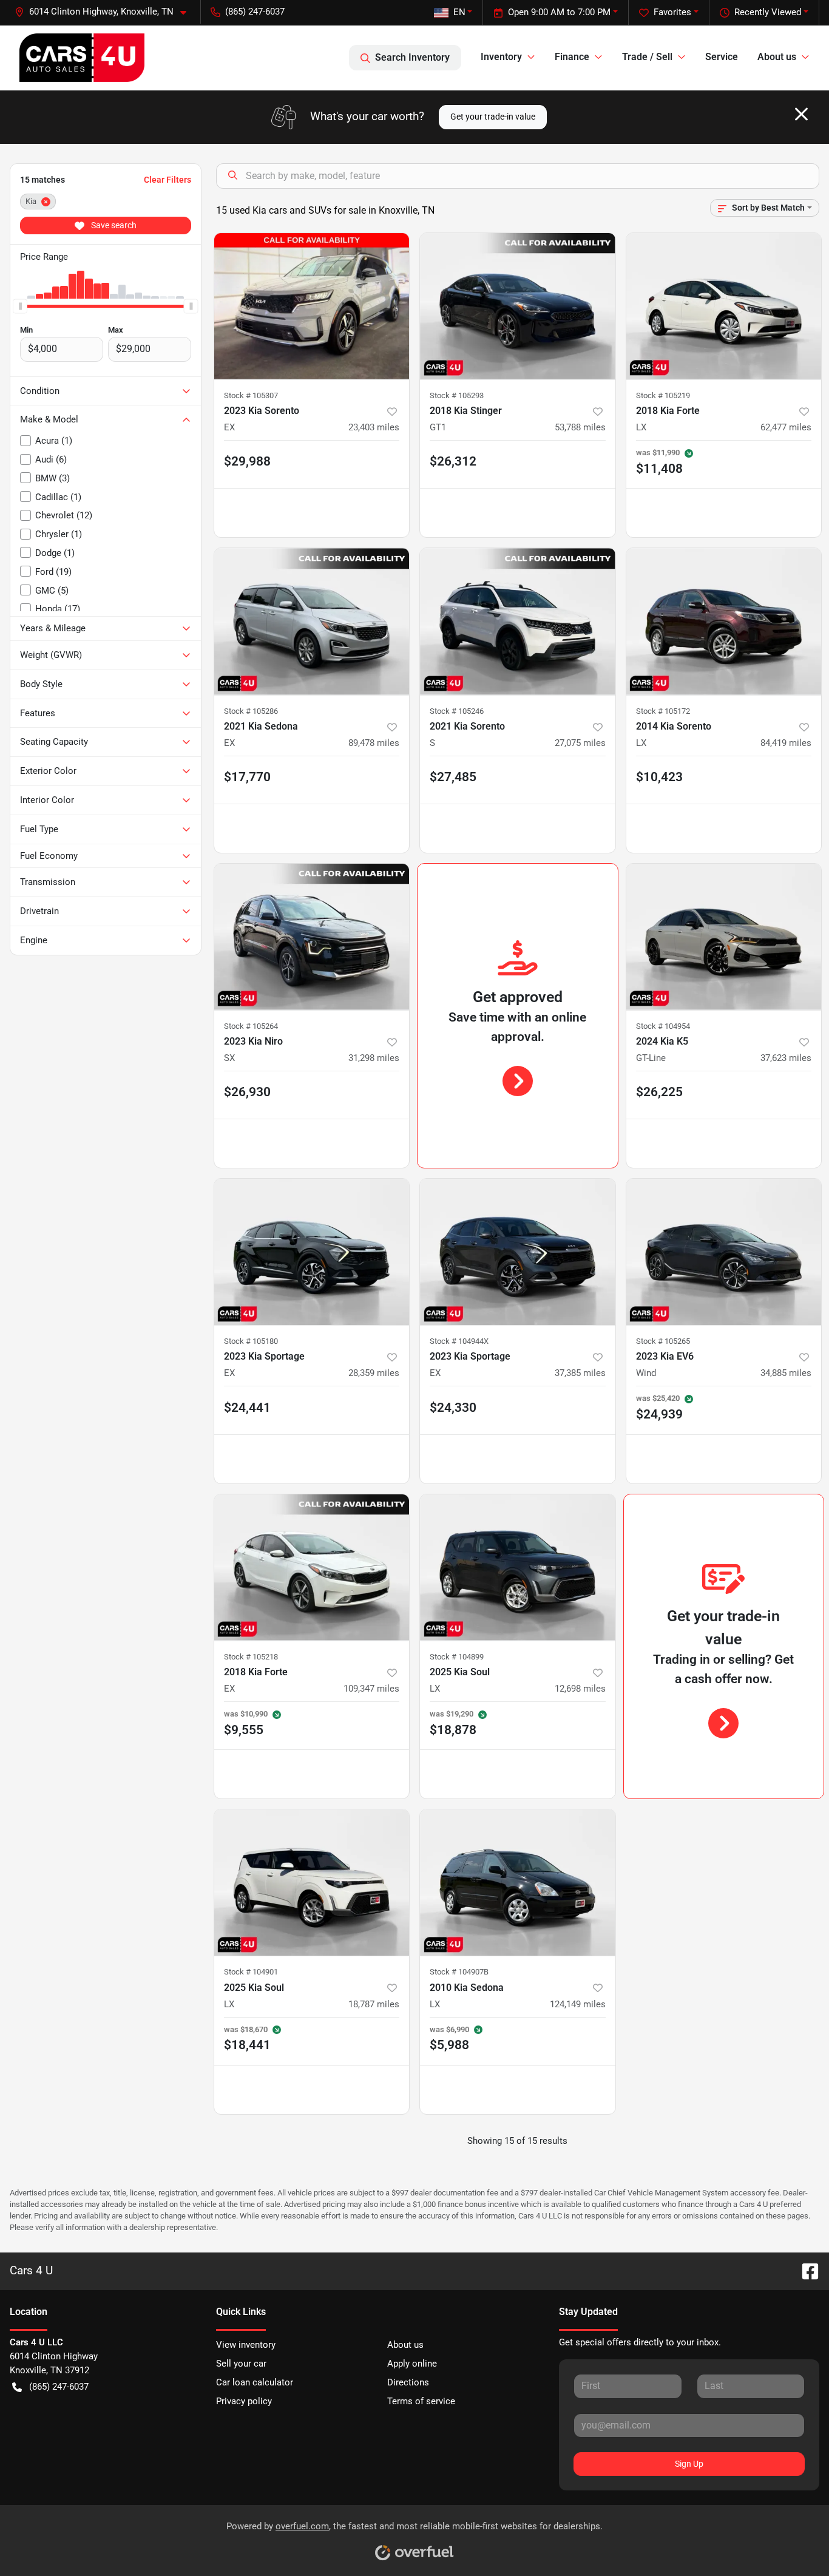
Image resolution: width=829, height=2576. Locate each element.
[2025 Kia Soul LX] (518, 1568)
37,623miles (786, 1058)
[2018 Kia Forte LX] (724, 306)
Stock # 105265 (663, 1341)
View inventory (246, 2345)
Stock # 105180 (251, 1341)
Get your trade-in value (493, 117)
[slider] (20, 306)
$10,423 (659, 777)
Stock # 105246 (457, 711)
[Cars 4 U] (82, 58)
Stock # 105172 (663, 711)
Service (722, 57)
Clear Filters (167, 180)
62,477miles (786, 427)
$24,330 (453, 1408)
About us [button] (777, 57)
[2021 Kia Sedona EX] (312, 621)
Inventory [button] (501, 57)
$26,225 (659, 1092)
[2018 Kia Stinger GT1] (518, 306)
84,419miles (786, 743)
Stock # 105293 (457, 395)
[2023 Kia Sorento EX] (312, 306)
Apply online (412, 2364)
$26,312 (453, 461)
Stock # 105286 (251, 711)
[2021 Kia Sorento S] (518, 621)
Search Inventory (412, 57)
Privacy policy (244, 2401)
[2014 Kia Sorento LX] (724, 621)
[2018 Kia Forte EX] (312, 1568)
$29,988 (247, 461)
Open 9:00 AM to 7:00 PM (559, 12)
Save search (113, 225)
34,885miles (786, 1373)
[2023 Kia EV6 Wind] (724, 1252)
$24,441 (247, 1408)
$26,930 (247, 1092)
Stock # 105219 (663, 395)
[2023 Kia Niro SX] (312, 937)
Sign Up (689, 2464)
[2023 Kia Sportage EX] (312, 1252)
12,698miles (580, 1689)
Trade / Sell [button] (647, 57)
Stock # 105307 (251, 395)
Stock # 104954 (663, 1026)
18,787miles (374, 2004)
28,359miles (374, 1373)
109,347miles (371, 1689)
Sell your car (241, 2364)
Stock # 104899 (457, 1657)
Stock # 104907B (459, 1972)
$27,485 (453, 777)
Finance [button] (572, 57)
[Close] (801, 114)
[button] (105, 12)
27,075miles (580, 743)
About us (405, 2345)
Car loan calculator (255, 2382)
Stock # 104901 (251, 1972)
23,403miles (374, 427)
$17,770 (247, 777)
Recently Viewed (768, 12)
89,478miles (374, 743)
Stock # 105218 (251, 1657)
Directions (408, 2382)
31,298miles (374, 1058)
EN (459, 12)
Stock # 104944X (459, 1341)
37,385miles (580, 1373)
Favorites (672, 12)
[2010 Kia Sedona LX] (518, 1883)
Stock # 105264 (251, 1026)
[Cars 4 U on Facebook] (805, 2271)
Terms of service (421, 2401)
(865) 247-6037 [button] (255, 12)
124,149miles (578, 2004)
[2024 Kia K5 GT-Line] (724, 937)
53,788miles (580, 427)
